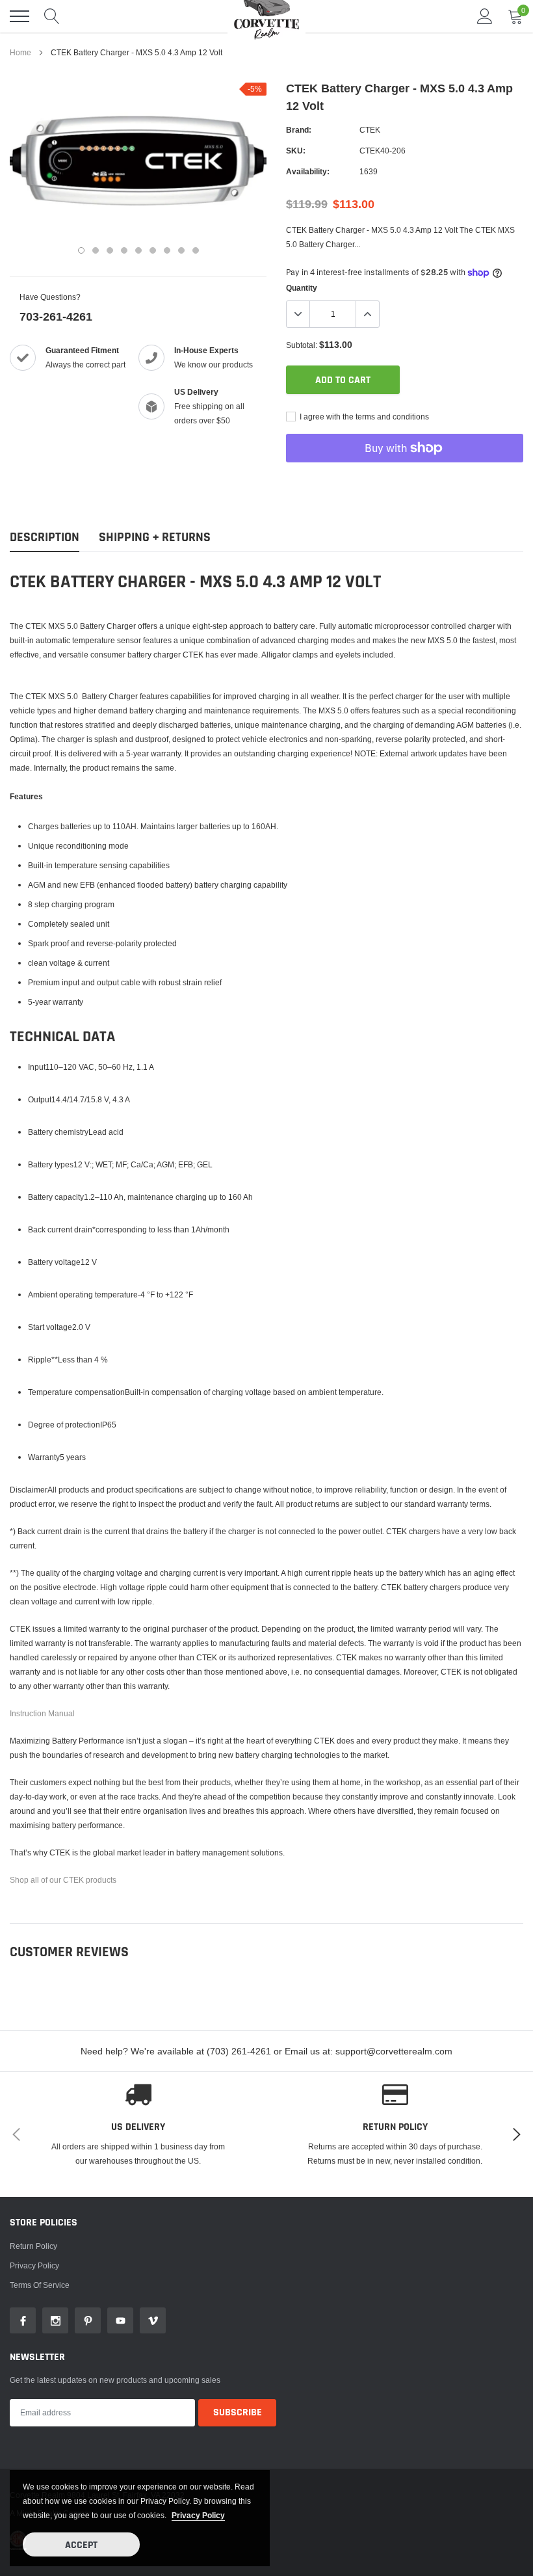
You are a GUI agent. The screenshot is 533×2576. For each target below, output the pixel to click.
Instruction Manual (42, 1713)
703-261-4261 (56, 316)
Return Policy (33, 2246)
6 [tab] (153, 250)
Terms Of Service (40, 2285)
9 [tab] (196, 250)
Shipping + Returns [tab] (155, 538)
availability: (308, 171)
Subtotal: (302, 345)
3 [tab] (110, 250)
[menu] (19, 16)
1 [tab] (81, 250)
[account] (485, 16)
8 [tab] (181, 250)
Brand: (299, 130)
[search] (52, 16)
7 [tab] (167, 250)
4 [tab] (124, 250)
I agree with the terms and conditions (363, 417)
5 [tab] (138, 250)
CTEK (370, 130)
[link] (23, 2320)
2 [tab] (96, 250)
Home (20, 52)
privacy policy (198, 2515)
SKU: (296, 151)
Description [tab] (45, 538)
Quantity (302, 288)
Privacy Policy (34, 2265)
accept (81, 2545)
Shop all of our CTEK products (63, 1880)
